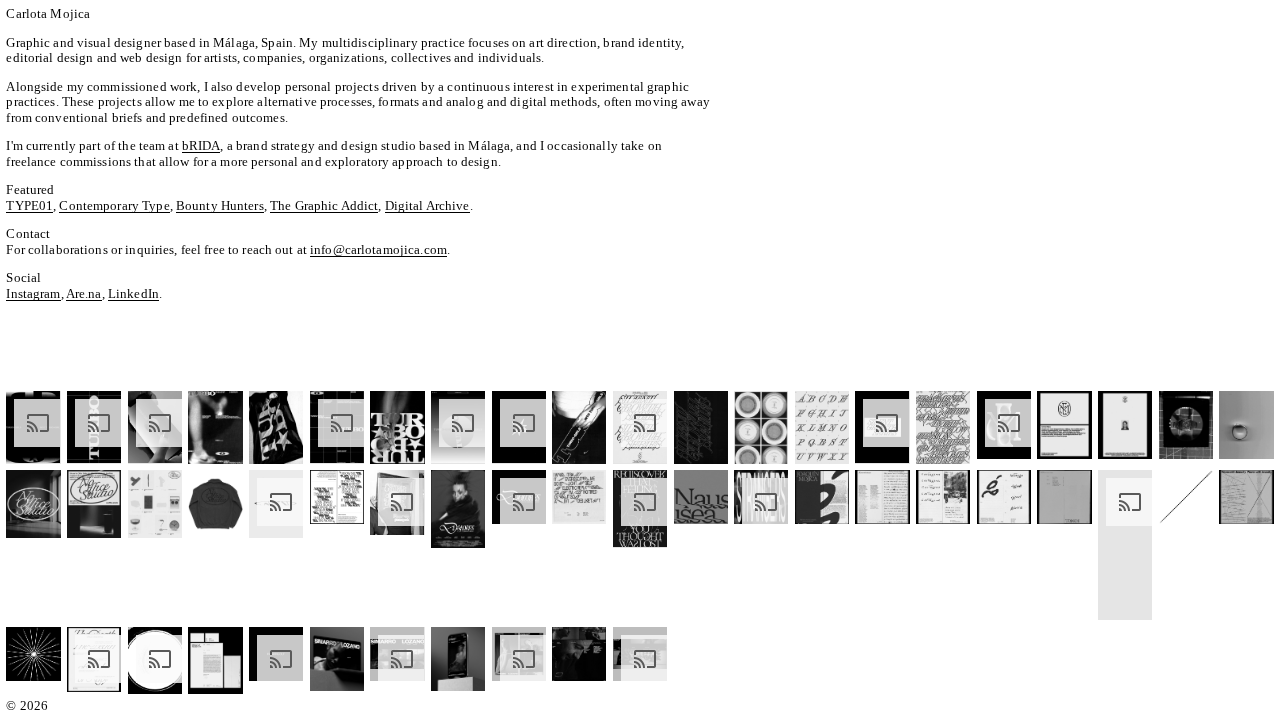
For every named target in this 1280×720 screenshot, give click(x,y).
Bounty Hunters (220, 205)
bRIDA (201, 145)
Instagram (33, 293)
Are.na (84, 293)
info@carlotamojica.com (378, 249)
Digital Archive (427, 205)
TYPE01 (29, 205)
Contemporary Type (114, 205)
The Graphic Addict (324, 205)
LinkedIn (133, 293)
